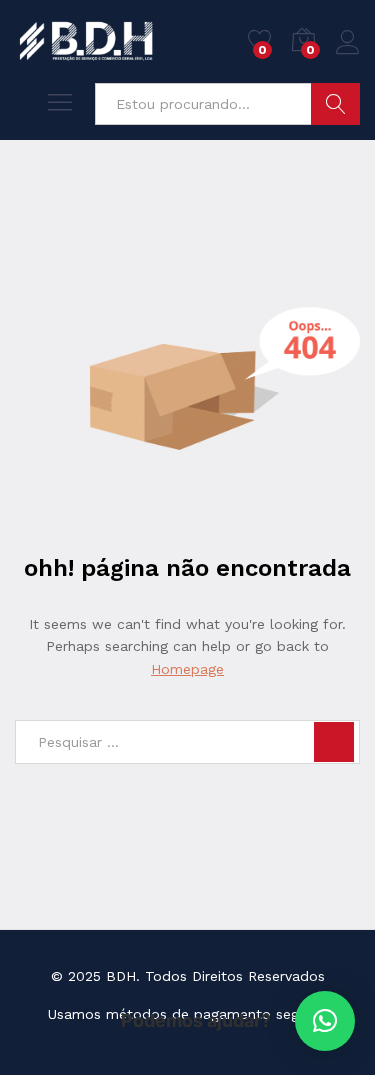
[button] (325, 1021)
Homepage (187, 669)
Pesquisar (335, 104)
